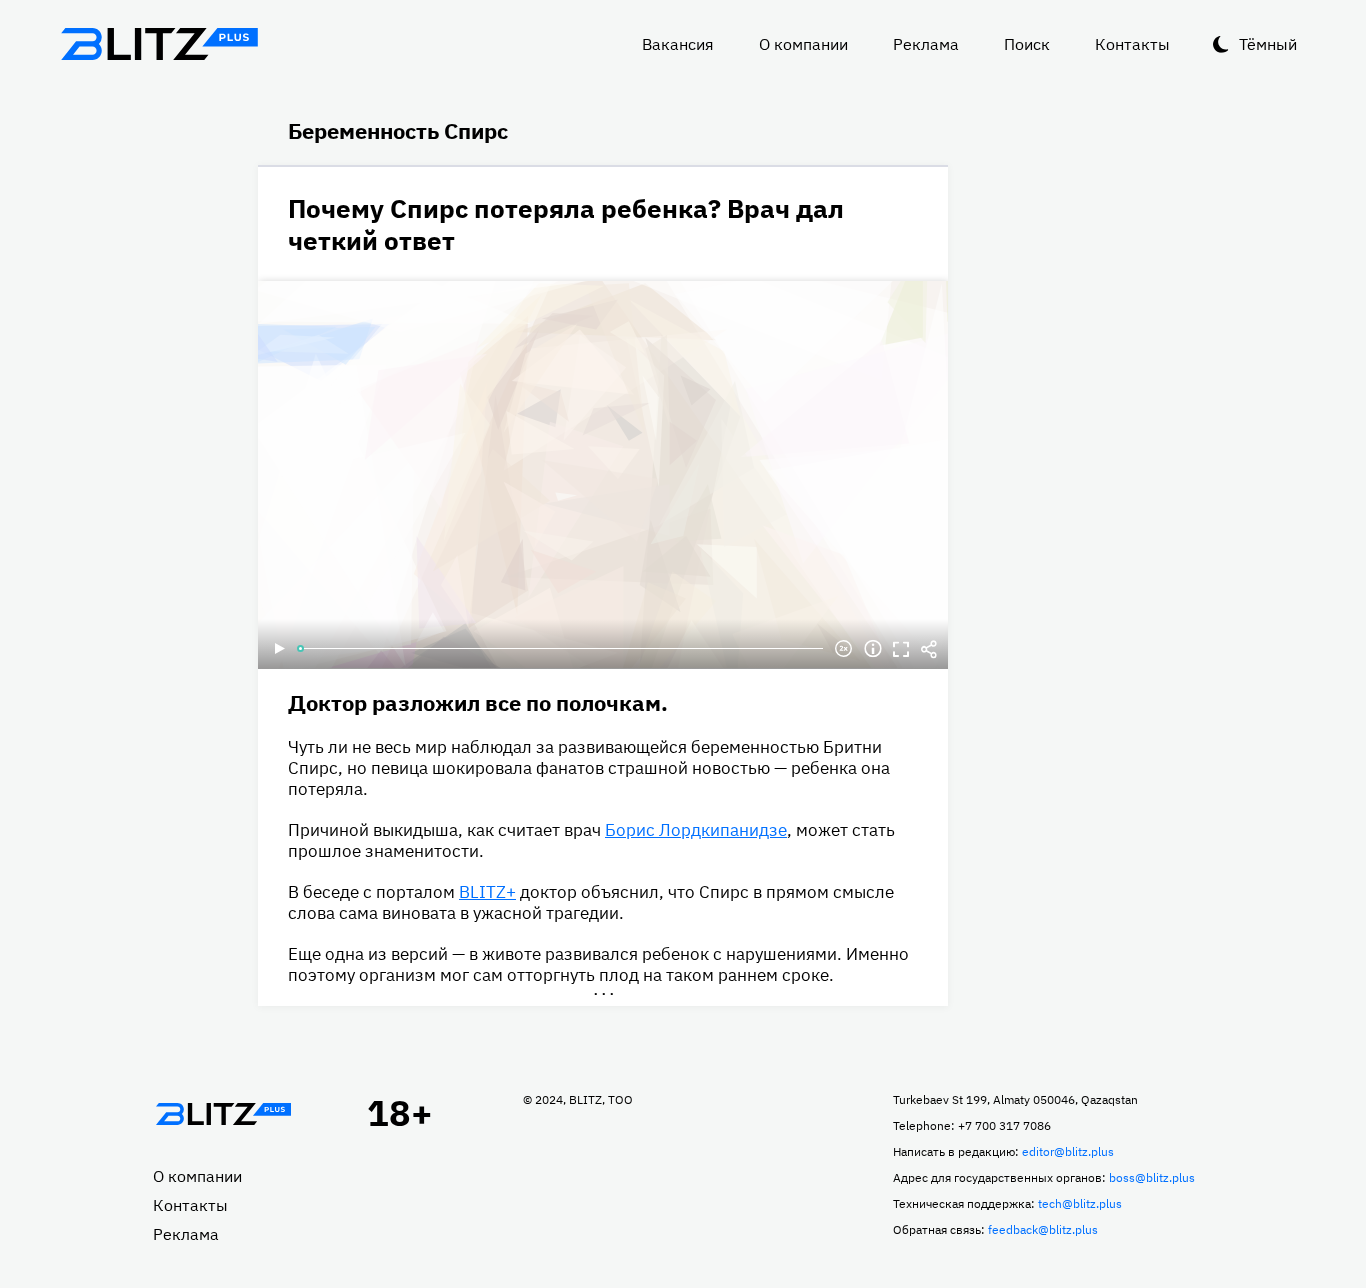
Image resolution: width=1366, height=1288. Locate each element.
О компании (803, 44)
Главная (223, 1114)
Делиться (929, 649)
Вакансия (678, 44)
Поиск (1027, 44)
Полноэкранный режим (901, 649)
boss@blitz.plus (1152, 1177)
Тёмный (1268, 44)
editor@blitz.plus (1068, 1151)
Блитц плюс (159, 44)
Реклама (926, 44)
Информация (873, 649)
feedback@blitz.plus (1043, 1229)
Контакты (1132, 44)
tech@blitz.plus (1080, 1203)
